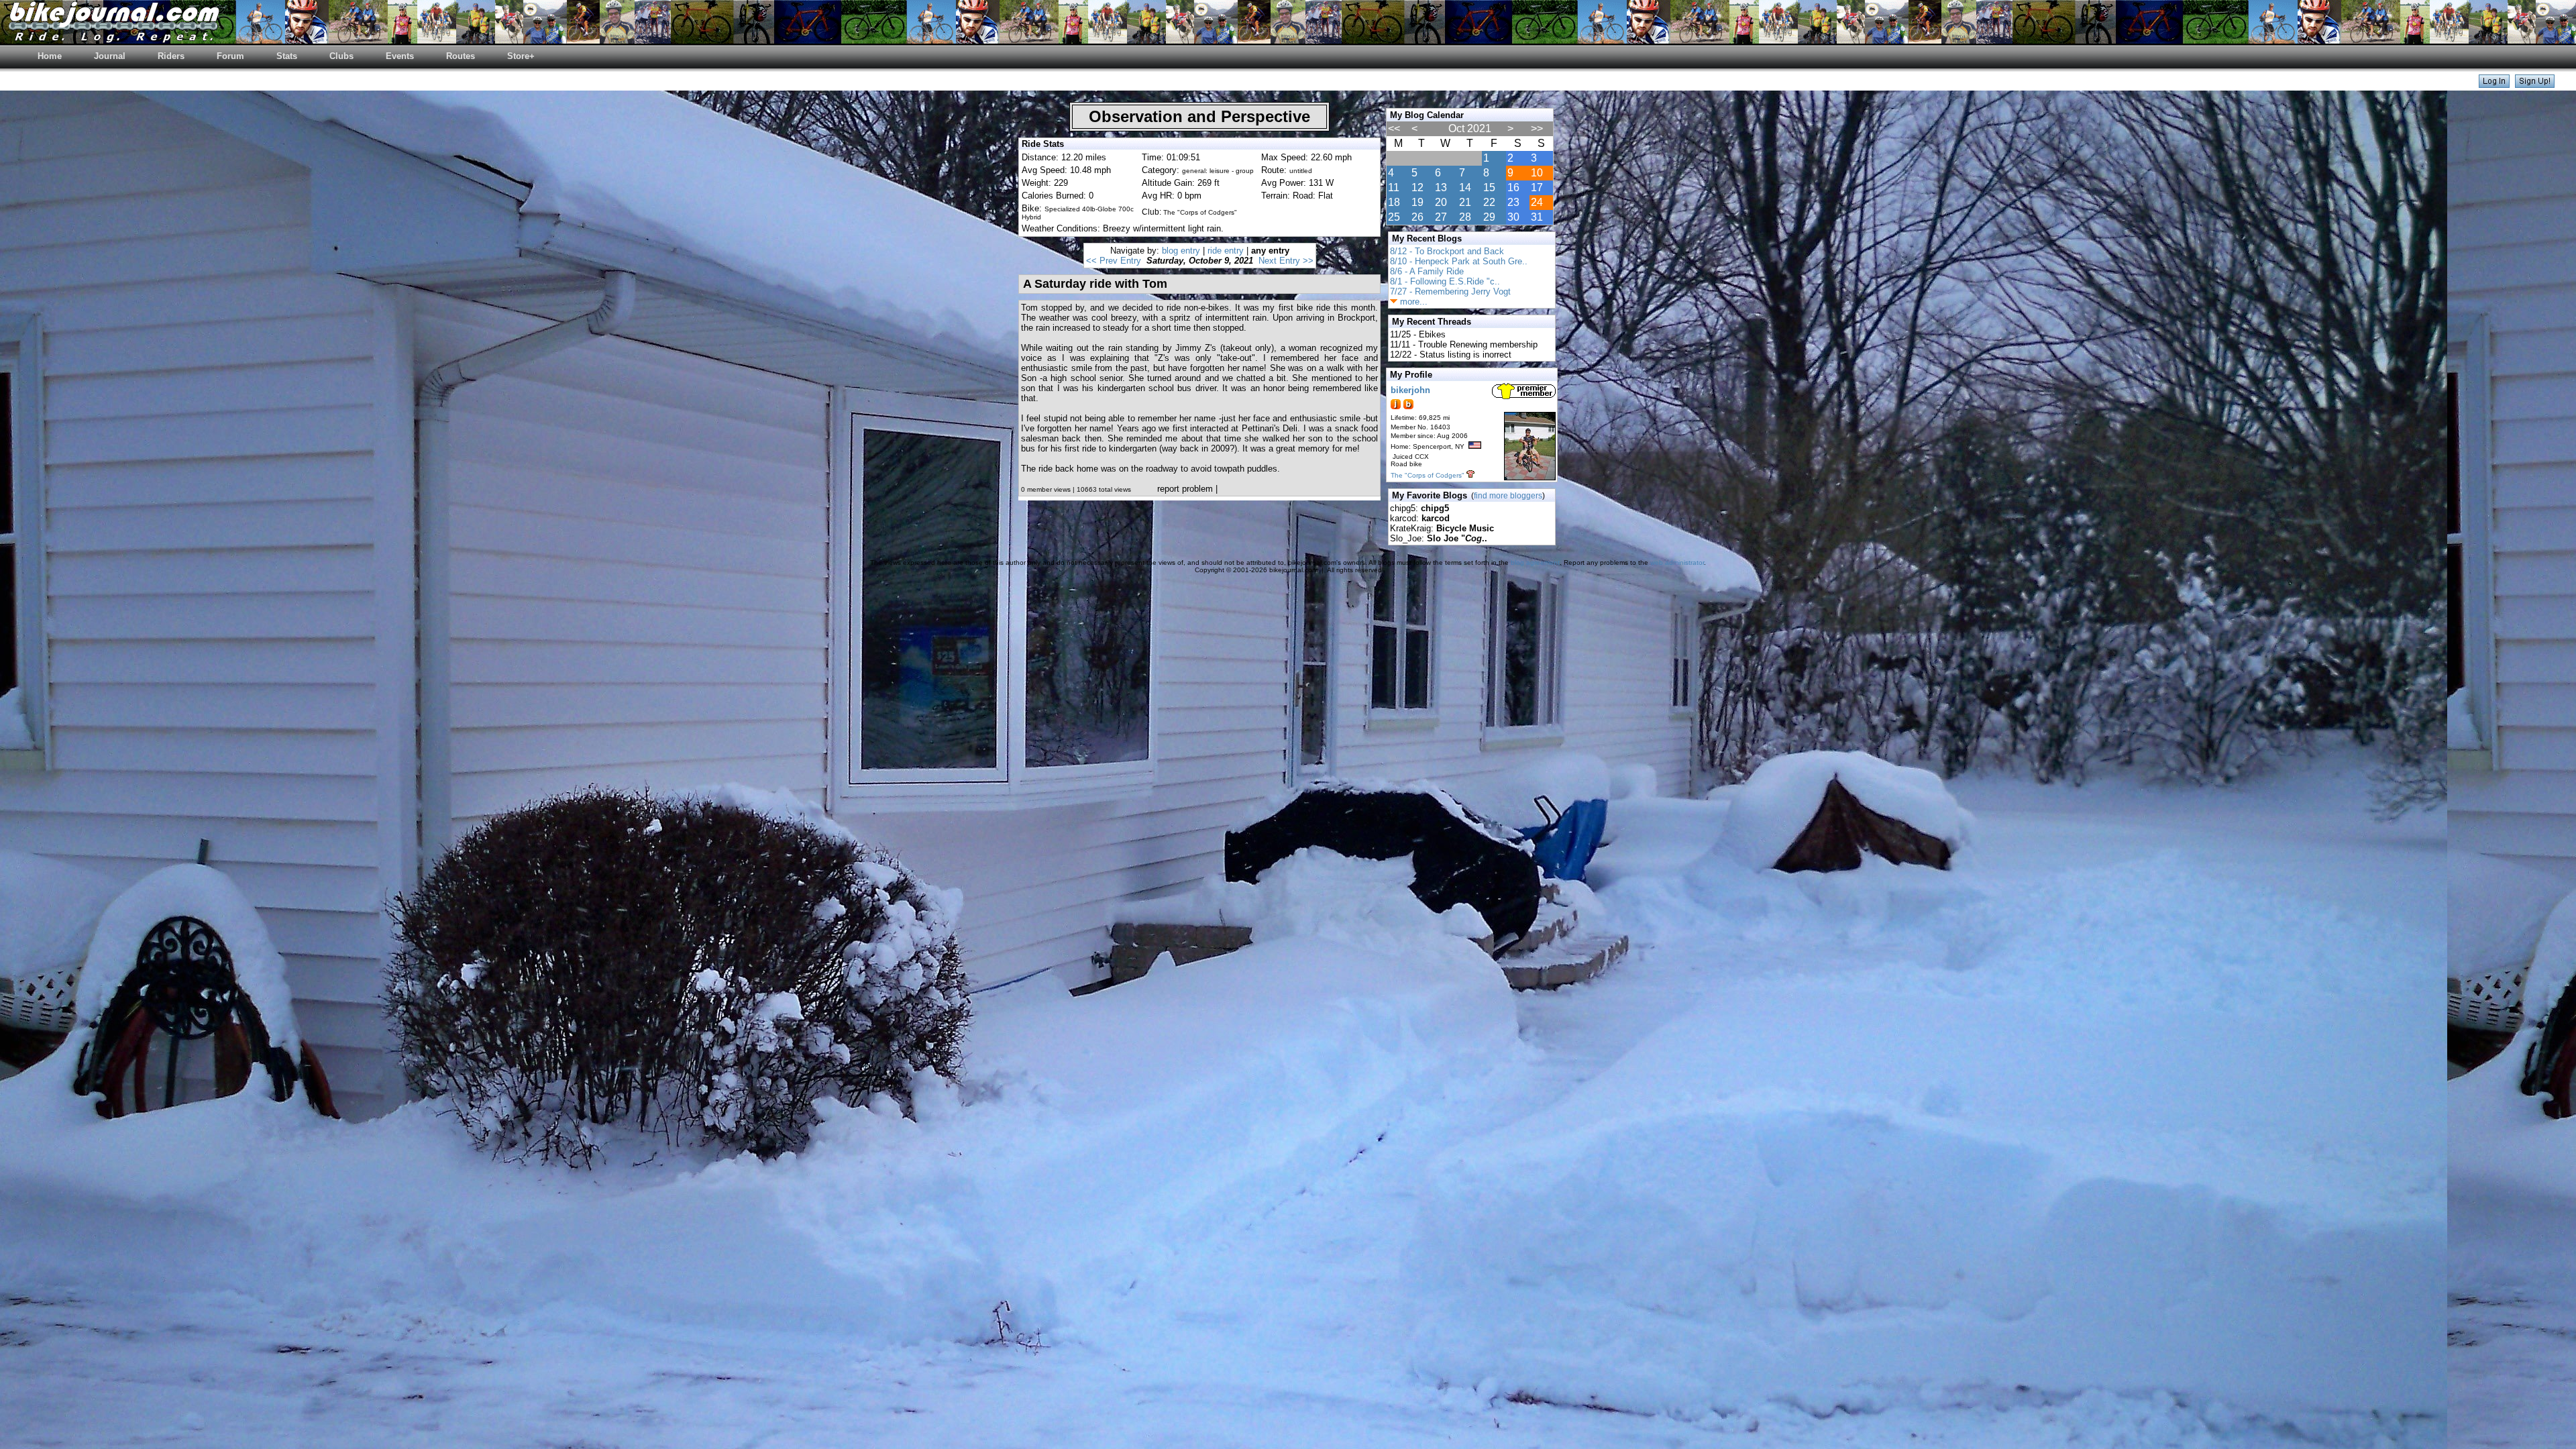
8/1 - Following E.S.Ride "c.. (1445, 281)
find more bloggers (1508, 496)
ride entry (1226, 251)
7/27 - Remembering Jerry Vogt (1450, 291)
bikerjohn (1410, 390)
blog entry (1181, 251)
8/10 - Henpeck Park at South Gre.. (1459, 261)
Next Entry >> (1286, 261)
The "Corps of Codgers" (1428, 475)
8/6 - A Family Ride (1427, 271)
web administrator (1677, 562)
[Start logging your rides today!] (2535, 84)
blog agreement (1535, 562)
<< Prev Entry (1114, 261)
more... (1412, 302)
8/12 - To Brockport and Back (1447, 251)
